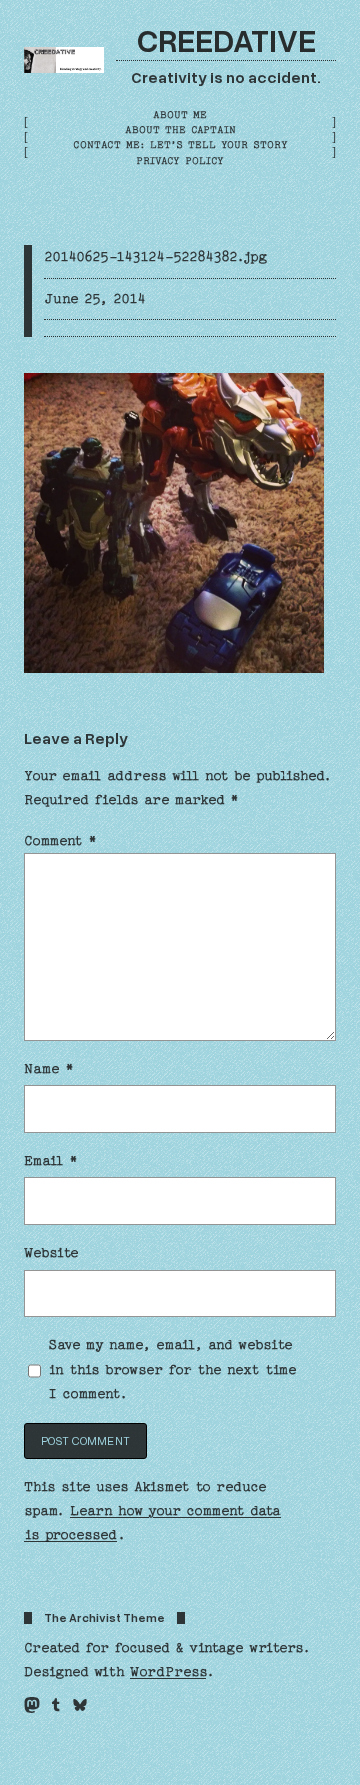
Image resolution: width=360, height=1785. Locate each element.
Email (51, 1161)
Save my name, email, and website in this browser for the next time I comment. (172, 1369)
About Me (180, 115)
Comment (60, 841)
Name (49, 1069)
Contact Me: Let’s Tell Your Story (180, 145)
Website (51, 1253)
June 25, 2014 (95, 299)
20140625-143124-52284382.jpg (155, 257)
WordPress (168, 1672)
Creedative (226, 39)
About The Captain (180, 130)
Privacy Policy (180, 161)
